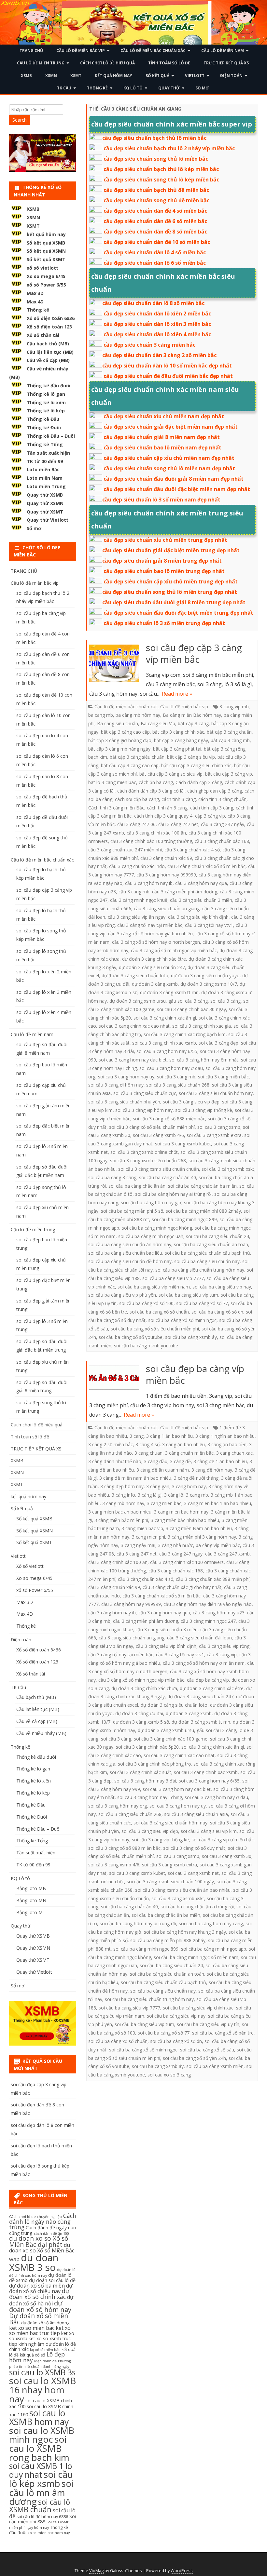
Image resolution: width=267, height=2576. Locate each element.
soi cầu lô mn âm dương (41, 2492)
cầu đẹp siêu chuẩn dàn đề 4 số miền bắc (155, 211)
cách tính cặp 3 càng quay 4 (163, 816)
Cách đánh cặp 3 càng (199, 782)
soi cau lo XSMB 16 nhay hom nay (43, 2390)
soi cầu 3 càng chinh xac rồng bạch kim (185, 1034)
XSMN (51, 76)
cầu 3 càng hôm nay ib (149, 883)
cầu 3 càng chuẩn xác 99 (166, 858)
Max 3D (35, 293)
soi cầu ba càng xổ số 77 (202, 1303)
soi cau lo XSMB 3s (42, 2372)
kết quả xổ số (33, 2355)
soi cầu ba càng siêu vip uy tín (208, 2024)
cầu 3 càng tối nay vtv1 (209, 925)
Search (20, 120)
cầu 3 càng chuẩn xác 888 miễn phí (213, 1579)
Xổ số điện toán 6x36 (51, 318)
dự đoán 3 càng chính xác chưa (144, 1688)
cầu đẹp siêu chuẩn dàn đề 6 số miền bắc (155, 221)
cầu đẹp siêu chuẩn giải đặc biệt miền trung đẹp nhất (171, 550)
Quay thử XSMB (45, 495)
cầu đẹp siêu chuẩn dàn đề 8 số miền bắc (155, 232)
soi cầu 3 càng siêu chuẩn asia (196, 1814)
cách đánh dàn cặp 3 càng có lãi (151, 791)
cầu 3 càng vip (222, 1655)
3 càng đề (180, 1461)
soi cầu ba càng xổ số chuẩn (159, 1312)
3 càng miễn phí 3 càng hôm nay (202, 1537)
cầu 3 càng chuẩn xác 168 (222, 841)
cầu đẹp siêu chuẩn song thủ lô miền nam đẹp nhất (169, 468)
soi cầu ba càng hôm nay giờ (151, 1202)
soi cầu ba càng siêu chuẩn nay (207, 1261)
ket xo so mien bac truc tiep (40, 2330)
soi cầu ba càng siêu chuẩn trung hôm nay (200, 1270)
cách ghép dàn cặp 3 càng (215, 791)
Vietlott (195, 76)
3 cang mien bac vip (142, 1528)
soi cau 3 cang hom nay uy (126, 1077)
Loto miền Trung (46, 486)
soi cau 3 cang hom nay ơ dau (171, 1068)
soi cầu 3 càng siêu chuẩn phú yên (124, 1102)
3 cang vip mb (234, 707)
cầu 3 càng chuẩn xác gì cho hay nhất (182, 1587)
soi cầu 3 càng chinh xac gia (202, 1026)
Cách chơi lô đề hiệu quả (107, 63)
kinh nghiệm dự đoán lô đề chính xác (42, 2347)
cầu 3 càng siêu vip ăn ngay (137, 917)
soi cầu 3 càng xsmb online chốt (144, 1152)
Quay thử (169, 88)
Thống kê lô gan (46, 394)
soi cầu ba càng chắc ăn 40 (168, 1177)
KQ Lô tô (133, 88)
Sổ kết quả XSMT (46, 259)
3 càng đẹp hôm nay (122, 1486)
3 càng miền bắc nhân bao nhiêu (185, 1520)
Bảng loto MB (31, 1888)
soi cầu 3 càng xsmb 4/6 (158, 1135)
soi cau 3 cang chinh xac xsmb (164, 1043)
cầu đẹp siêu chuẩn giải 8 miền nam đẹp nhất (162, 437)
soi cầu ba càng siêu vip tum (188, 1295)
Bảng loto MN (31, 1900)
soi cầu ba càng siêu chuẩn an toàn (211, 1244)
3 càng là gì (150, 1495)
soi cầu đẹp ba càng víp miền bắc (195, 1374)
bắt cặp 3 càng (193, 723)
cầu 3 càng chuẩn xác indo (137, 866)
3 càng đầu (156, 1461)
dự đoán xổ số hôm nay (40, 2306)
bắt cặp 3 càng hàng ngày (181, 740)
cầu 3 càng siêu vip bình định (198, 917)
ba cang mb (101, 715)
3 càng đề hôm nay (212, 1470)
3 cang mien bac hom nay (181, 1512)
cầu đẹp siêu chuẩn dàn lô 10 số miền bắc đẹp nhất (167, 366)
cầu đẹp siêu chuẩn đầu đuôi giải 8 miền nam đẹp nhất (174, 479)
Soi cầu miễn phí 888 (42, 2519)
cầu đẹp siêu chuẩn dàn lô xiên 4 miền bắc (157, 334)
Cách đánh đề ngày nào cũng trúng (43, 2230)
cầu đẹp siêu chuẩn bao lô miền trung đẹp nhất (164, 571)
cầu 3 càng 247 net (178, 824)
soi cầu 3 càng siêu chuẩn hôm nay (216, 1093)
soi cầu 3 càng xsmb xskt (228, 1169)
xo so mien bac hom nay (49, 2533)
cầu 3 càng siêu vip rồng (224, 1646)
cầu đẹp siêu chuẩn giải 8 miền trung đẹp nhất (162, 561)
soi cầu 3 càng (225, 1001)
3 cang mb (197, 1495)
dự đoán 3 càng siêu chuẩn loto (135, 975)
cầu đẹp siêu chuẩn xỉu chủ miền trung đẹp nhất (165, 540)
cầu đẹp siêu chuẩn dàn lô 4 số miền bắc (155, 252)
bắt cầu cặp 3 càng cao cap (130, 765)
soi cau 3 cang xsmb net (193, 1873)
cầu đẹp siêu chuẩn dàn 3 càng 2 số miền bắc (159, 355)
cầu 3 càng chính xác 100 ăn (156, 833)
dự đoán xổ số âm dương (45, 2323)
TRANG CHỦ (31, 51)
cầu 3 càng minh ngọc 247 (208, 1621)
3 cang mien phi (148, 1537)
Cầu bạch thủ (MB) (48, 344)
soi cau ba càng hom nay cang (211, 1923)
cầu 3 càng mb (134, 892)
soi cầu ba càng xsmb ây (191, 1337)
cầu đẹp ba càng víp (208, 1680)
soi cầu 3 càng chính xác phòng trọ (154, 1764)
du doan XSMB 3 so (34, 2262)
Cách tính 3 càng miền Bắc (116, 808)
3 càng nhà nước (176, 1545)
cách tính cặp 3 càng (212, 808)
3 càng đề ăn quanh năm (163, 1470)
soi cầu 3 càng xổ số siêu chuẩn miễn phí (152, 1127)
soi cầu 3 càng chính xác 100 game (171, 1739)
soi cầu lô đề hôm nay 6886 (42, 2517)
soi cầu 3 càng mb (176, 1077)
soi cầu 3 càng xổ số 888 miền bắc (169, 1119)
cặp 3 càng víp (210, 816)
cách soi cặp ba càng (137, 799)
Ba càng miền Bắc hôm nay (192, 715)
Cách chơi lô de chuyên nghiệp (35, 2217)
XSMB (26, 76)
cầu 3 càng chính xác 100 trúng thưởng (151, 841)
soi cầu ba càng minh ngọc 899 (184, 1219)
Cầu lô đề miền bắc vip (81, 51)
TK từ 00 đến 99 (45, 461)
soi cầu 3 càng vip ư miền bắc (223, 1840)
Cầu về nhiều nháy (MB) (41, 1733)
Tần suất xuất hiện (48, 453)
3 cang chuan (148, 1453)
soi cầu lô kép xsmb (41, 2479)
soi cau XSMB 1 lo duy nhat (41, 2470)
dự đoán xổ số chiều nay (41, 2288)
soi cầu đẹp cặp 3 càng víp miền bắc (194, 653)
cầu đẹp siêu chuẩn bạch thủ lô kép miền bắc (161, 169)
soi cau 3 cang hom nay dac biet (133, 1060)
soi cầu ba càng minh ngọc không (157, 1228)
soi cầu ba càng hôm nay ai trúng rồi (173, 1194)
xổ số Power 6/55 (46, 285)
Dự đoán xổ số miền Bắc (39, 2319)
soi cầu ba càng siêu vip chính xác (198, 2008)
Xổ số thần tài (43, 335)
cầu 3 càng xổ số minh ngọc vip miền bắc (174, 950)
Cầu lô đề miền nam (223, 51)
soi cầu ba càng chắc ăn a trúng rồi (197, 1907)
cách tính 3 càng (179, 799)
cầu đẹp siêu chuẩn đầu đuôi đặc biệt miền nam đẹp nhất (177, 489)
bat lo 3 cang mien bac (112, 782)
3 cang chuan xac (234, 1453)
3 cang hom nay (189, 1486)
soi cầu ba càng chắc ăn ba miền (202, 1186)
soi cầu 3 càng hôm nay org (118, 1806)
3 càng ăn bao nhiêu (183, 1444)
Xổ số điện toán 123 (49, 327)
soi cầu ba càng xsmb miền (215, 2066)
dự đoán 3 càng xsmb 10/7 (209, 984)
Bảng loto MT (31, 1912)
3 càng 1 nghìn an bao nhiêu (225, 1436)
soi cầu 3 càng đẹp (218, 1043)
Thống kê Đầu (43, 419)
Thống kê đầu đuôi (49, 386)
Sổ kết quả (157, 76)
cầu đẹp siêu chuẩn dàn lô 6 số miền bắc (155, 263)
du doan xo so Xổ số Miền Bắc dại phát (39, 2242)
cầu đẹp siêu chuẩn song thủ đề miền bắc (156, 200)
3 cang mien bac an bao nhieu (120, 1512)
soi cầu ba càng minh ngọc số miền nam (196, 1957)
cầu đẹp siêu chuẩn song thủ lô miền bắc (156, 159)
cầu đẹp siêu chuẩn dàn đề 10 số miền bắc (157, 242)
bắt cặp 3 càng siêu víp (191, 757)
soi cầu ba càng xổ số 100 (146, 1303)
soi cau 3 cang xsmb (219, 1127)
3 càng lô (174, 1495)
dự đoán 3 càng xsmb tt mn (169, 992)
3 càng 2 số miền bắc (111, 1444)
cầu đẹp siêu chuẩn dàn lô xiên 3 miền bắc (157, 324)
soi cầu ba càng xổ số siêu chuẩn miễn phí (155, 1329)
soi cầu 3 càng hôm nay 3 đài (145, 1781)
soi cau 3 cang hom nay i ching (150, 1797)
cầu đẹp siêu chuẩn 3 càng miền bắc (149, 345)
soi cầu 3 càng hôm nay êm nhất (204, 1060)
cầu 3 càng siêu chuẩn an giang (167, 908)
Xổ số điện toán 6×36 (39, 1650)
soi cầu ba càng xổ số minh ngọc (182, 1320)
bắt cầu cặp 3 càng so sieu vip (171, 774)
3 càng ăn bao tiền (227, 1444)
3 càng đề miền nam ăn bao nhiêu (135, 1478)
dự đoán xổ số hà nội (41, 2300)
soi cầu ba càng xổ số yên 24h (194, 2058)
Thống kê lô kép (46, 411)
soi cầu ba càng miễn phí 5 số (132, 1211)
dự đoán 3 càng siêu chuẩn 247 (152, 967)
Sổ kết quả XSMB (46, 243)
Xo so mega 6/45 (46, 276)
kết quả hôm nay (113, 76)
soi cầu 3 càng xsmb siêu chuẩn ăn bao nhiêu (183, 1890)
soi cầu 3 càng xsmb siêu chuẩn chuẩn (159, 1169)
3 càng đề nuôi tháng (196, 1478)
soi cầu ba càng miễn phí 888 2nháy (203, 1211)
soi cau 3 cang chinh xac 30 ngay (191, 1009)
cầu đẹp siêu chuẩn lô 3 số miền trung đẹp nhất (164, 623)
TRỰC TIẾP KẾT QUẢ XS (226, 63)
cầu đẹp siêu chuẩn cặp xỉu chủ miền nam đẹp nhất (169, 458)
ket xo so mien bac (32, 2328)
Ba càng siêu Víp (158, 723)
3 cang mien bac (164, 1503)
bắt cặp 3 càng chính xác (178, 732)
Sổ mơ (202, 88)
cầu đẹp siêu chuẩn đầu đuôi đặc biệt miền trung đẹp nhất (178, 613)
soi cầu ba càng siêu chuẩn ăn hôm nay (130, 1244)
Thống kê (97, 88)
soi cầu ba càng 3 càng (112, 1177)
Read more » (177, 694)
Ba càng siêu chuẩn (118, 723)
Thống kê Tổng (45, 444)
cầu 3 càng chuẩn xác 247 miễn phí (125, 850)
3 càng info (123, 1495)
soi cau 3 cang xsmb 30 (227, 1856)
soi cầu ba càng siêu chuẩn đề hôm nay (130, 1261)
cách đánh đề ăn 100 (51, 2234)
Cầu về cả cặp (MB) (48, 360)
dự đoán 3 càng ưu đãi (139, 1713)
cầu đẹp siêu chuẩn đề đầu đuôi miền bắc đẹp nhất (168, 376)
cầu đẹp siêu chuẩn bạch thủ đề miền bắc (156, 190)
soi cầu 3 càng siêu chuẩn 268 (178, 1085)
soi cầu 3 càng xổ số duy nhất (194, 1848)
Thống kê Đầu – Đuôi (51, 436)
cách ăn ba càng (156, 782)
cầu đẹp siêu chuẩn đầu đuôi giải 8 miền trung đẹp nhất (174, 602)
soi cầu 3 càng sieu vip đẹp (191, 1102)
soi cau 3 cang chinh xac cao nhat (134, 1026)
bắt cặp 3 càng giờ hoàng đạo (120, 740)
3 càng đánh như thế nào (115, 1461)
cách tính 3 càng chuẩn (222, 799)
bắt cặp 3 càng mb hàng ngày (119, 749)
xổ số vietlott (42, 268)
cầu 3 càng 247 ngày (223, 824)
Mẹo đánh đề (45, 2361)
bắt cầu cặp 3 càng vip (229, 774)
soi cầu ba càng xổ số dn (217, 1312)
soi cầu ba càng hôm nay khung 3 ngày (185, 1932)
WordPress (182, 2571)
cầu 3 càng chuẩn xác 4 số (192, 850)
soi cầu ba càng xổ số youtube (131, 1337)
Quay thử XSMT (45, 512)
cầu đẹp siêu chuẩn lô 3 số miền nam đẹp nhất (161, 500)
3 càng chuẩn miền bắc (189, 1453)
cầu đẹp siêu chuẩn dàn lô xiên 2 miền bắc (157, 314)
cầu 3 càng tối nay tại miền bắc (150, 925)
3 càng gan (158, 1486)
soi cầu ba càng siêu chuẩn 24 (218, 1236)
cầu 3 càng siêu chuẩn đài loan (199, 1638)
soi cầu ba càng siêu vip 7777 (173, 1278)
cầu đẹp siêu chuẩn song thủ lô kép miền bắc (161, 180)
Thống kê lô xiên (46, 402)
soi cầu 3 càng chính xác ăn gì (165, 1018)
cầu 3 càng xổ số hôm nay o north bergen (156, 942)
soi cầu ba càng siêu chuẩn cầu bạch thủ (207, 1253)
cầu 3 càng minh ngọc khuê (139, 900)
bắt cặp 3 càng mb (230, 740)
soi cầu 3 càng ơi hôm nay (116, 1085)
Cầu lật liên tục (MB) (50, 352)
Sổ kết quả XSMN (46, 251)
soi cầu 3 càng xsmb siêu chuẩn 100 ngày (170, 1882)
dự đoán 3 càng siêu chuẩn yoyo (205, 975)
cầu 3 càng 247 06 (136, 824)
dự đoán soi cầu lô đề (52, 2280)
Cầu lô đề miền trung (41, 63)
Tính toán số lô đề (169, 63)
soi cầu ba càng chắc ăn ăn (137, 1186)
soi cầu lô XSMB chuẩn (40, 2506)
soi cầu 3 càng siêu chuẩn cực (145, 1093)
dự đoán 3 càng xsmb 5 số (141, 1722)
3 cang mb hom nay (123, 1503)
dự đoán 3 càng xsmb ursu (138, 1001)
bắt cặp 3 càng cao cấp (125, 732)
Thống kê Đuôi (44, 427)
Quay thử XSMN (45, 503)
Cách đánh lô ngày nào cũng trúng (43, 2221)
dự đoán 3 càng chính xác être (154, 959)
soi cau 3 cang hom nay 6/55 (167, 1051)
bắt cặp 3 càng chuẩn (229, 732)
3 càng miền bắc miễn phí (121, 1520)
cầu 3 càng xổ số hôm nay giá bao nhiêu (150, 934)
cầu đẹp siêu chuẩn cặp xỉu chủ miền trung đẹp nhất (171, 581)
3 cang (137, 1436)
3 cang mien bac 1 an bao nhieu (218, 1503)
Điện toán (231, 76)
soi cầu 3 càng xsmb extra (214, 1135)
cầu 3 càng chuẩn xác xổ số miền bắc (206, 866)
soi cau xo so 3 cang (169, 2075)
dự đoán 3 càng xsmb (155, 984)
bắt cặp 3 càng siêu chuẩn (137, 757)
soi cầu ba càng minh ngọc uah (151, 1236)
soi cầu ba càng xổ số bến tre (223, 2033)
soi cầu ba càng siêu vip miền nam (154, 1287)
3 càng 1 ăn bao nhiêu (169, 1436)
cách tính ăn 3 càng (167, 808)
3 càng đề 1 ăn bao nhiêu (220, 1461)
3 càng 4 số (148, 1444)
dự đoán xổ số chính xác (39, 2294)
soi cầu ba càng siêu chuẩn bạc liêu (125, 1253)
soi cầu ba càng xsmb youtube (146, 1346)
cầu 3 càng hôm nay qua (201, 883)
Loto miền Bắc (43, 469)
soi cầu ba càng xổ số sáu (207, 2050)
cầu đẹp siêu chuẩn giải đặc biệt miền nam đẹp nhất (171, 427)
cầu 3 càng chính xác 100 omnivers (187, 1562)
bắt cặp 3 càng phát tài (177, 749)
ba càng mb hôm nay (138, 715)
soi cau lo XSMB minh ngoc (42, 2435)
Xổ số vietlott (30, 1566)
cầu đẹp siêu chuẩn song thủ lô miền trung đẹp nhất (170, 592)
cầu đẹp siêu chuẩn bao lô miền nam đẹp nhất (162, 447)
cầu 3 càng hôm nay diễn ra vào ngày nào (208, 1604)
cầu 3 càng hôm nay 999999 (166, 875)
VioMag (96, 2571)
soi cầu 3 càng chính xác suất (141, 1772)
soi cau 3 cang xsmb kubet (183, 1144)
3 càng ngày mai (138, 1545)
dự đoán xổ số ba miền (37, 2286)
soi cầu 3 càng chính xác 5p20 (147, 1747)
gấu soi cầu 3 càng (188, 1001)
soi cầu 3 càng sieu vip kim (209, 1831)
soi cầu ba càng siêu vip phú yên (122, 1295)
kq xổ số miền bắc (45, 2350)
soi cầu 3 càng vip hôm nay (144, 1110)
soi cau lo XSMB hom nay (39, 2417)
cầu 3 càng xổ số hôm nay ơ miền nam (204, 1663)
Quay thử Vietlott (48, 520)
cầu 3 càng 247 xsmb (227, 1554)
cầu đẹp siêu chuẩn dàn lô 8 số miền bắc (153, 303)
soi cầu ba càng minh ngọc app (214, 1949)
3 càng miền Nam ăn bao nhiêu (199, 1528)
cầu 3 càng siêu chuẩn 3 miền (201, 900)
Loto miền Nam (45, 478)
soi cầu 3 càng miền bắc (223, 1077)
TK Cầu (64, 88)
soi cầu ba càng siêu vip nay (222, 1287)
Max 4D (35, 302)
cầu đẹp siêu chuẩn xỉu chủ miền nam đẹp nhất (164, 416)
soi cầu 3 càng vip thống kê (204, 1110)
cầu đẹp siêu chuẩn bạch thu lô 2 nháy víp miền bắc (169, 148)
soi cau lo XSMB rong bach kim (39, 2448)
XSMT (76, 76)
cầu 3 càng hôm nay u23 (219, 1613)
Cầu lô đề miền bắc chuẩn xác (153, 51)
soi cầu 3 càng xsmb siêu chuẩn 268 (148, 1161)
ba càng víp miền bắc (218, 1545)
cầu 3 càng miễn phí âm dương (185, 892)
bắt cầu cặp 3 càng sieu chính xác (196, 765)
